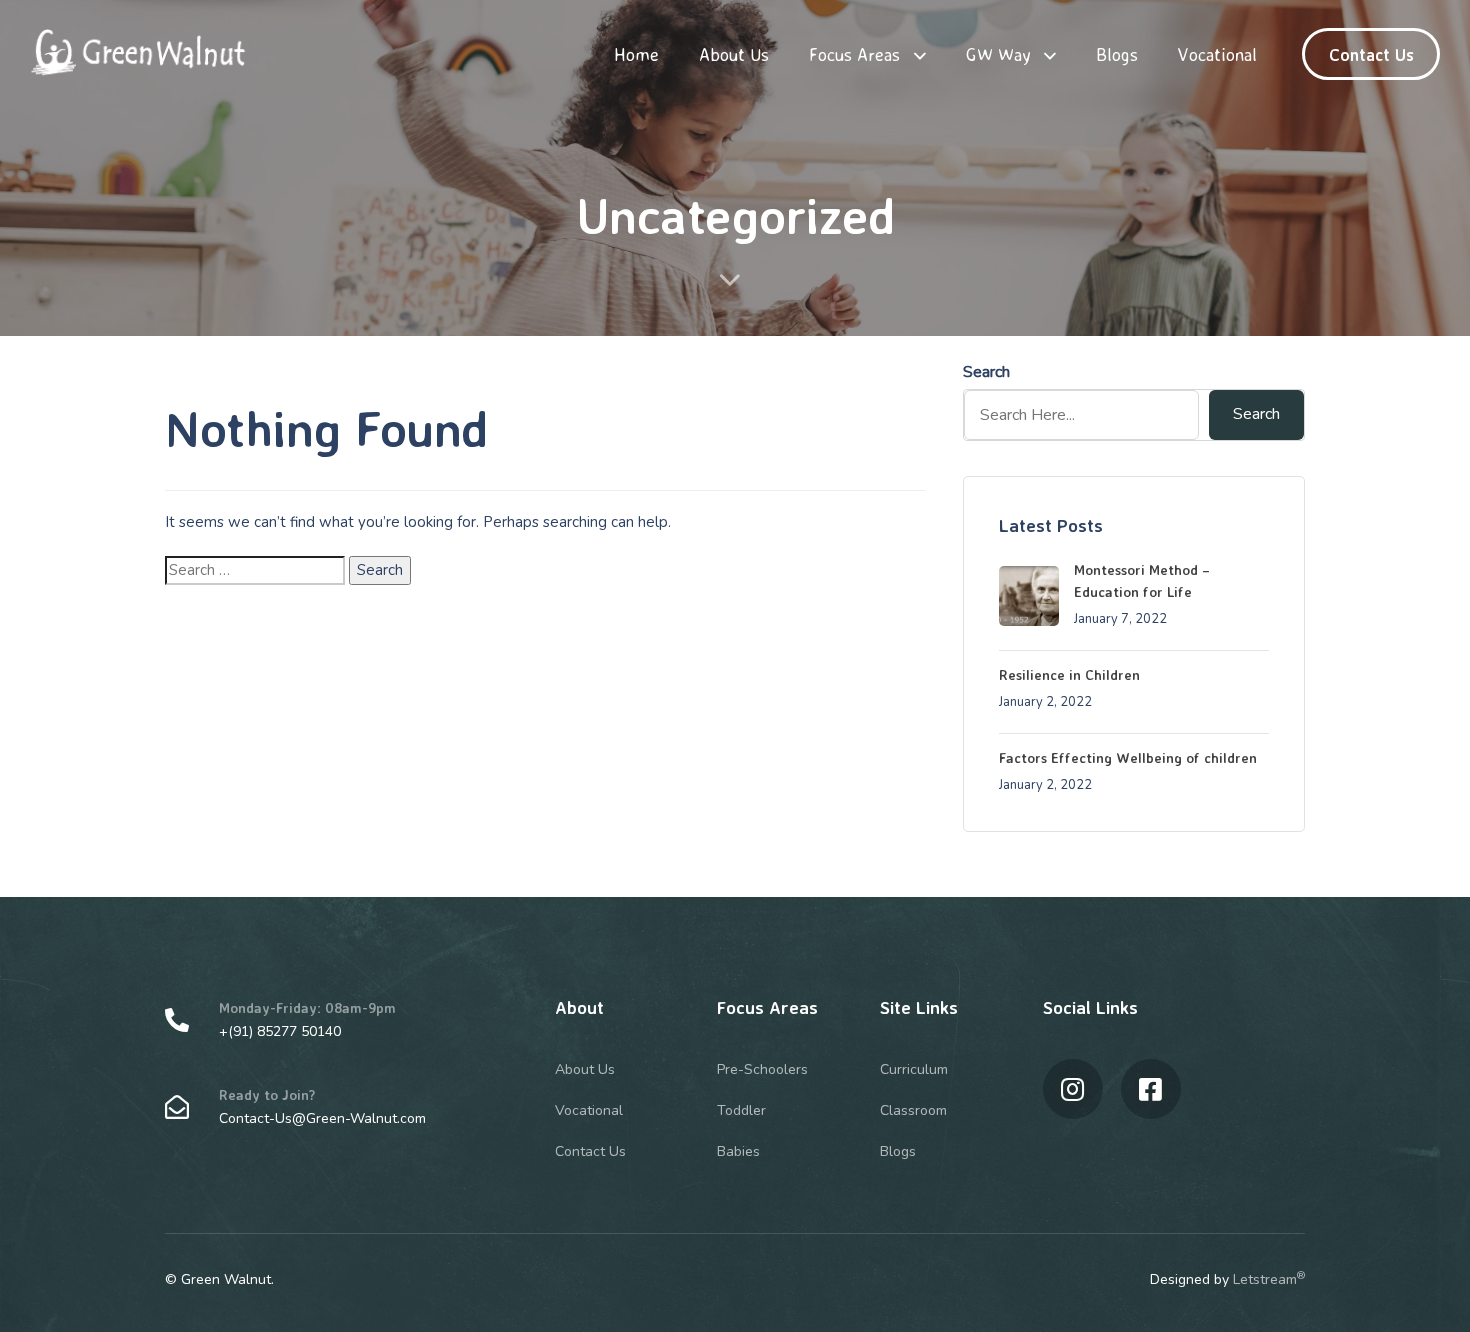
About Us (734, 54)
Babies (738, 1151)
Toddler (741, 1110)
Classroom (913, 1110)
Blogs (1117, 54)
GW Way (998, 54)
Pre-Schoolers (762, 1069)
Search (986, 372)
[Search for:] (255, 570)
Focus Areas (854, 54)
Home (636, 54)
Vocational (1217, 54)
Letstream (1269, 1279)
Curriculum (914, 1069)
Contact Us (590, 1151)
